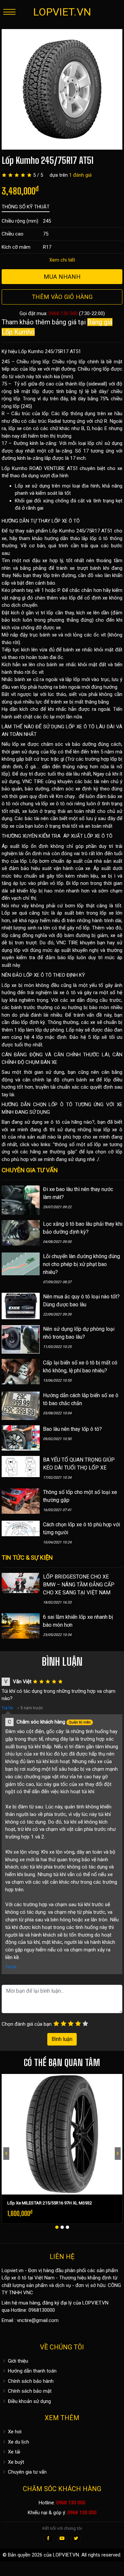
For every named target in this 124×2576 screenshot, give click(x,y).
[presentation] (6, 2154)
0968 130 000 (63, 313)
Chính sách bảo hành (30, 2381)
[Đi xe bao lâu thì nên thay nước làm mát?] (21, 1200)
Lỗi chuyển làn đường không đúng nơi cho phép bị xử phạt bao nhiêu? (82, 1264)
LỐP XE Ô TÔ (66, 521)
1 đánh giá (80, 175)
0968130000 (42, 2310)
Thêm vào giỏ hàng (62, 297)
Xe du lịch (18, 2442)
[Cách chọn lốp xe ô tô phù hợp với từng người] (21, 1528)
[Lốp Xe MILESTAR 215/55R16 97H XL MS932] (62, 2134)
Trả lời (7, 1708)
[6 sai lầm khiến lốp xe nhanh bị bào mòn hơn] (21, 1626)
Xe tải (13, 2452)
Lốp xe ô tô (14, 2278)
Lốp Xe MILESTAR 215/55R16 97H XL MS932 (50, 2203)
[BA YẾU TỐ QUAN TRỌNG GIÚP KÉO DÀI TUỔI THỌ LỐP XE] (21, 1466)
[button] (57, 2227)
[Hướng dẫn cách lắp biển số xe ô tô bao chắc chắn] (21, 1405)
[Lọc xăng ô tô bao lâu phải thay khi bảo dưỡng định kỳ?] (21, 1232)
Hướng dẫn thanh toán (32, 2371)
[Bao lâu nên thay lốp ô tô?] (21, 1437)
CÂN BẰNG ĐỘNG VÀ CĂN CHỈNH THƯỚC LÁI (55, 1055)
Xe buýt (15, 2462)
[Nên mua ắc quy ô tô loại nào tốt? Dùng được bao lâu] (21, 1306)
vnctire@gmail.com (38, 2320)
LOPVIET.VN (62, 12)
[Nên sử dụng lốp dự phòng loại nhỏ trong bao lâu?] (21, 1339)
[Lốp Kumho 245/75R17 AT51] (62, 89)
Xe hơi (14, 2432)
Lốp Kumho (15, 468)
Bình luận (62, 2039)
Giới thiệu (17, 2361)
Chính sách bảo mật (29, 2391)
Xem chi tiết (62, 260)
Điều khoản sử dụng (29, 2401)
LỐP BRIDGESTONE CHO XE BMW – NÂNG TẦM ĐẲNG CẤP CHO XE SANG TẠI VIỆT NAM (79, 1585)
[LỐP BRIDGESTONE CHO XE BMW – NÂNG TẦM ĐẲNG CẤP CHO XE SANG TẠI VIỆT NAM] (21, 1583)
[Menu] (9, 12)
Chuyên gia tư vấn (27, 2472)
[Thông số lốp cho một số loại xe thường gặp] (21, 1501)
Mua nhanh (62, 277)
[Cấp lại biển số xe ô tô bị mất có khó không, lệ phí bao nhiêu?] (21, 1371)
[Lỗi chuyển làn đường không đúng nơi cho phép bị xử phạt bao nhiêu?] (21, 1263)
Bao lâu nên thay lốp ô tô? (72, 1429)
